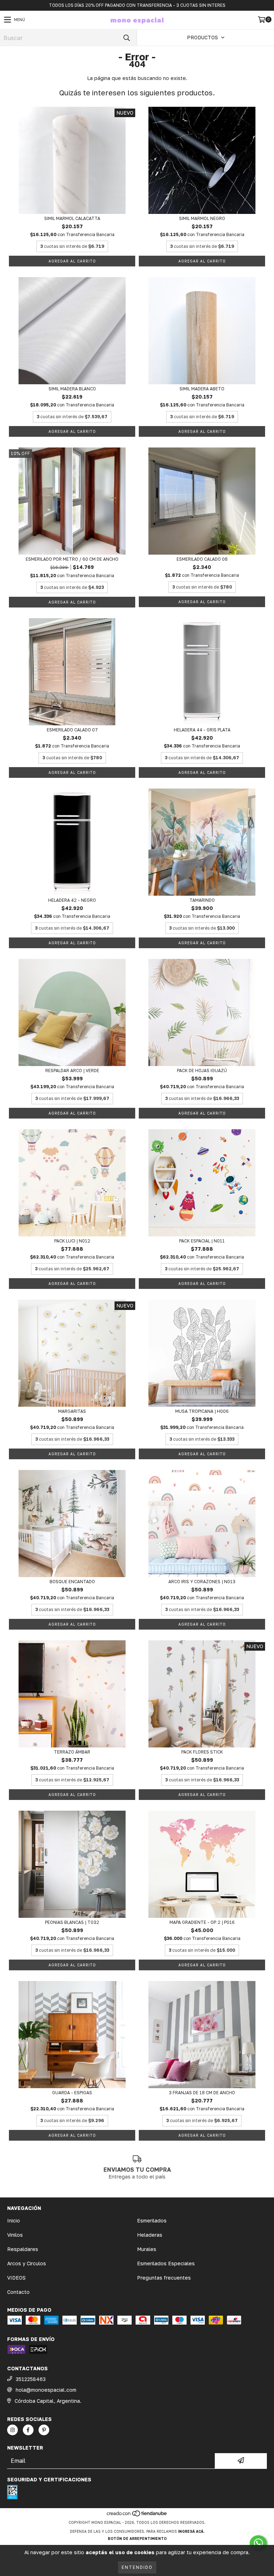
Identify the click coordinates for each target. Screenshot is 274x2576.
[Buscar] (126, 38)
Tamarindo (202, 900)
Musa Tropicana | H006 (202, 1411)
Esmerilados (152, 2220)
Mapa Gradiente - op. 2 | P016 (202, 1922)
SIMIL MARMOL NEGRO (202, 218)
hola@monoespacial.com (46, 2390)
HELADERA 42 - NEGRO (72, 900)
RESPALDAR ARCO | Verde (72, 1071)
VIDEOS (16, 2278)
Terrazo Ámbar (72, 1752)
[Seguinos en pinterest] (44, 2430)
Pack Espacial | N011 (202, 1241)
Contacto (18, 2292)
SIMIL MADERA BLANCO (72, 389)
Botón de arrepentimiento (137, 2539)
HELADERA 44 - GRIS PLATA (202, 730)
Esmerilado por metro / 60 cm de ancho (72, 559)
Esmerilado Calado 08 (202, 559)
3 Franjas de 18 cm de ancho (202, 2093)
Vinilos (15, 2235)
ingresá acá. (191, 2531)
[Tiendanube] (137, 2515)
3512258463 (31, 2379)
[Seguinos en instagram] (12, 2430)
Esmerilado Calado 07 (72, 730)
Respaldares (23, 2249)
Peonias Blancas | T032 (72, 1922)
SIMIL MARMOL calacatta (72, 218)
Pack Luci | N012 (72, 1241)
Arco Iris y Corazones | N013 (202, 1582)
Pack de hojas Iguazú (202, 1071)
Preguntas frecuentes (164, 2278)
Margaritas (72, 1411)
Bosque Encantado (72, 1582)
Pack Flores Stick (202, 1752)
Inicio (14, 2220)
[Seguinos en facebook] (28, 2430)
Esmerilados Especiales (166, 2263)
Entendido (137, 2567)
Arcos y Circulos (27, 2263)
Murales (147, 2249)
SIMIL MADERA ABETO (202, 389)
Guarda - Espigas (72, 2093)
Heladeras (150, 2235)
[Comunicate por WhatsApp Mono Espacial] (258, 2543)
